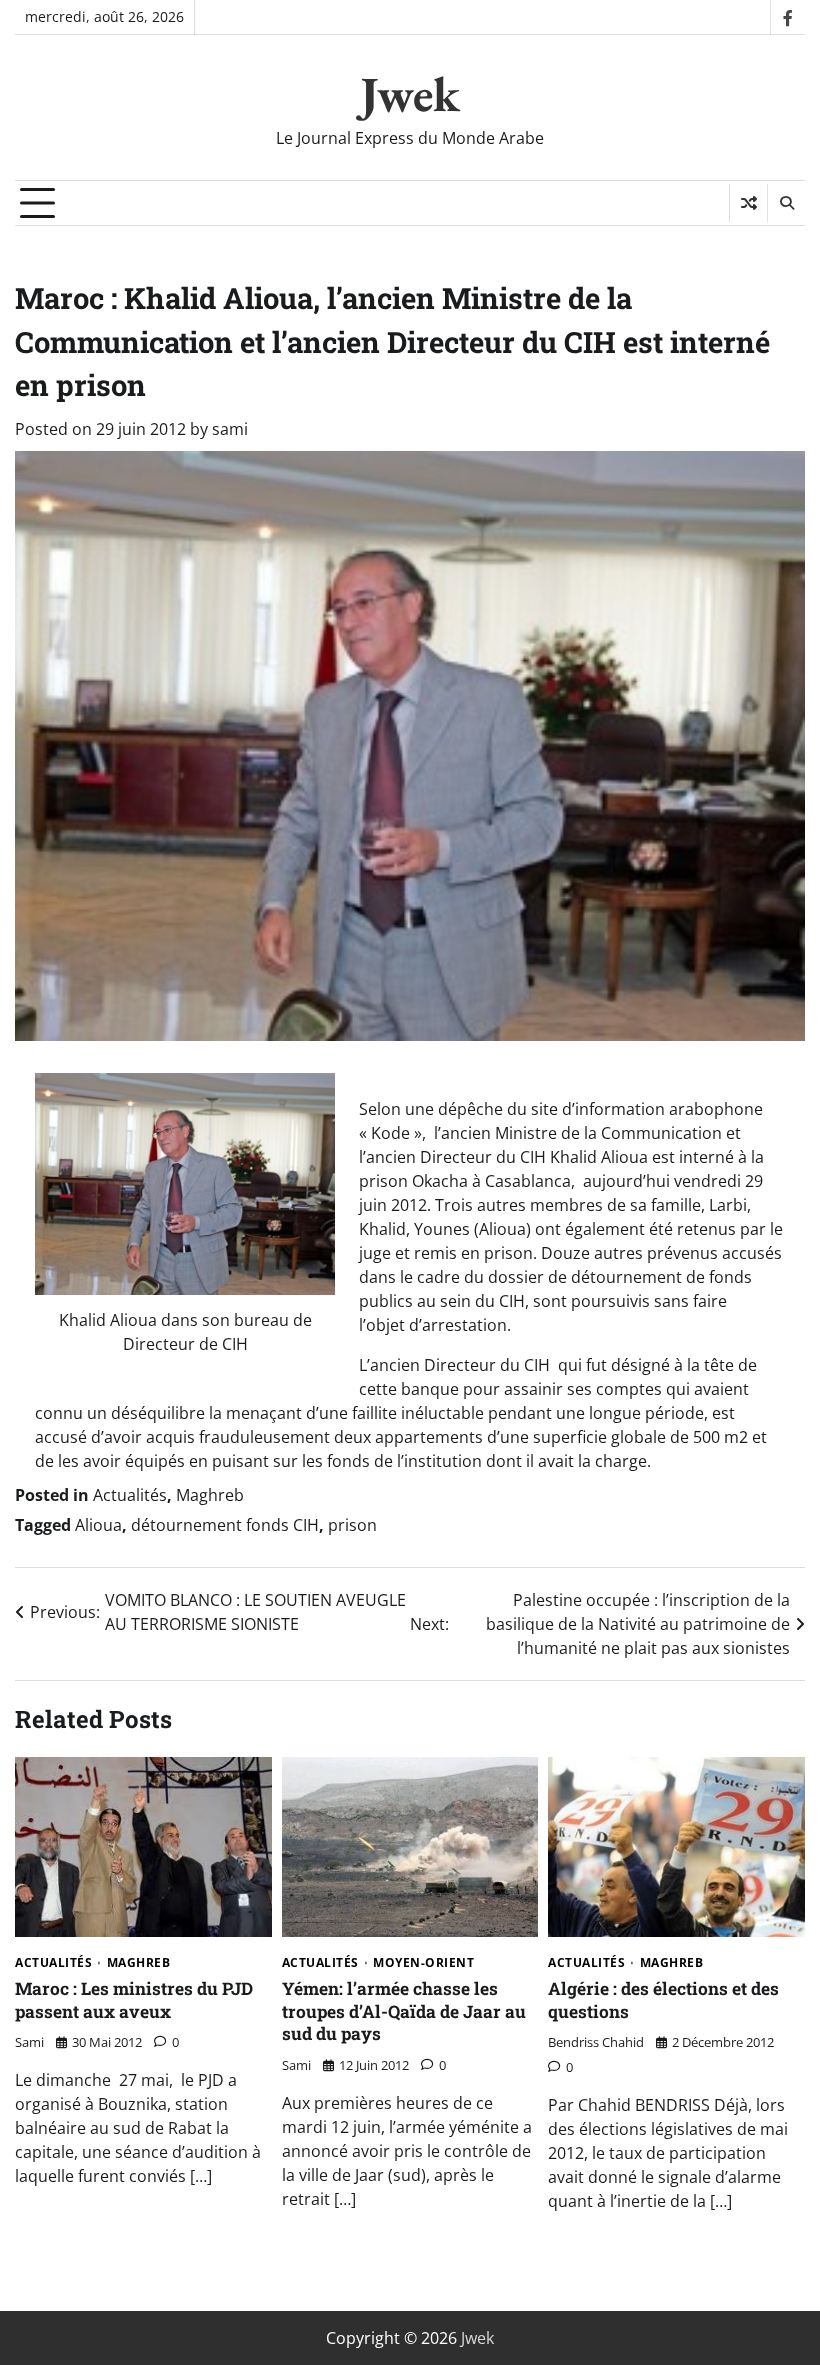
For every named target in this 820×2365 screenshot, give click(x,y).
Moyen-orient (423, 1963)
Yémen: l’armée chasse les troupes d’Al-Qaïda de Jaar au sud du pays (404, 2011)
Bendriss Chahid (596, 2042)
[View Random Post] (748, 203)
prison (352, 1525)
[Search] (786, 203)
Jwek (410, 94)
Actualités (130, 1495)
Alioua (98, 1525)
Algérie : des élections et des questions (663, 2000)
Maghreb (210, 1495)
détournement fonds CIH (225, 1525)
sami (230, 429)
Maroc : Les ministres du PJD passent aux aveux (134, 2000)
